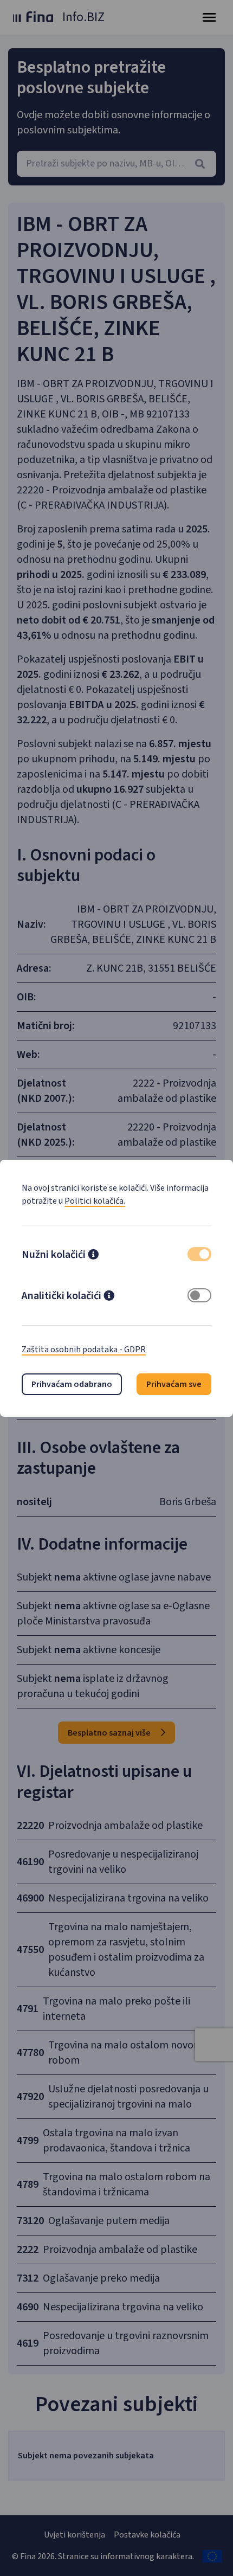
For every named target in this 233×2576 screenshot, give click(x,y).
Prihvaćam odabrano (72, 1384)
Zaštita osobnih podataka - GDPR (84, 1350)
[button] (93, 1256)
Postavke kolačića (147, 2535)
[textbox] (116, 164)
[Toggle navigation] (209, 17)
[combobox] (116, 164)
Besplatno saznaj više (110, 1733)
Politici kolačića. (95, 1201)
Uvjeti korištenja (75, 2535)
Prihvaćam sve (174, 1384)
